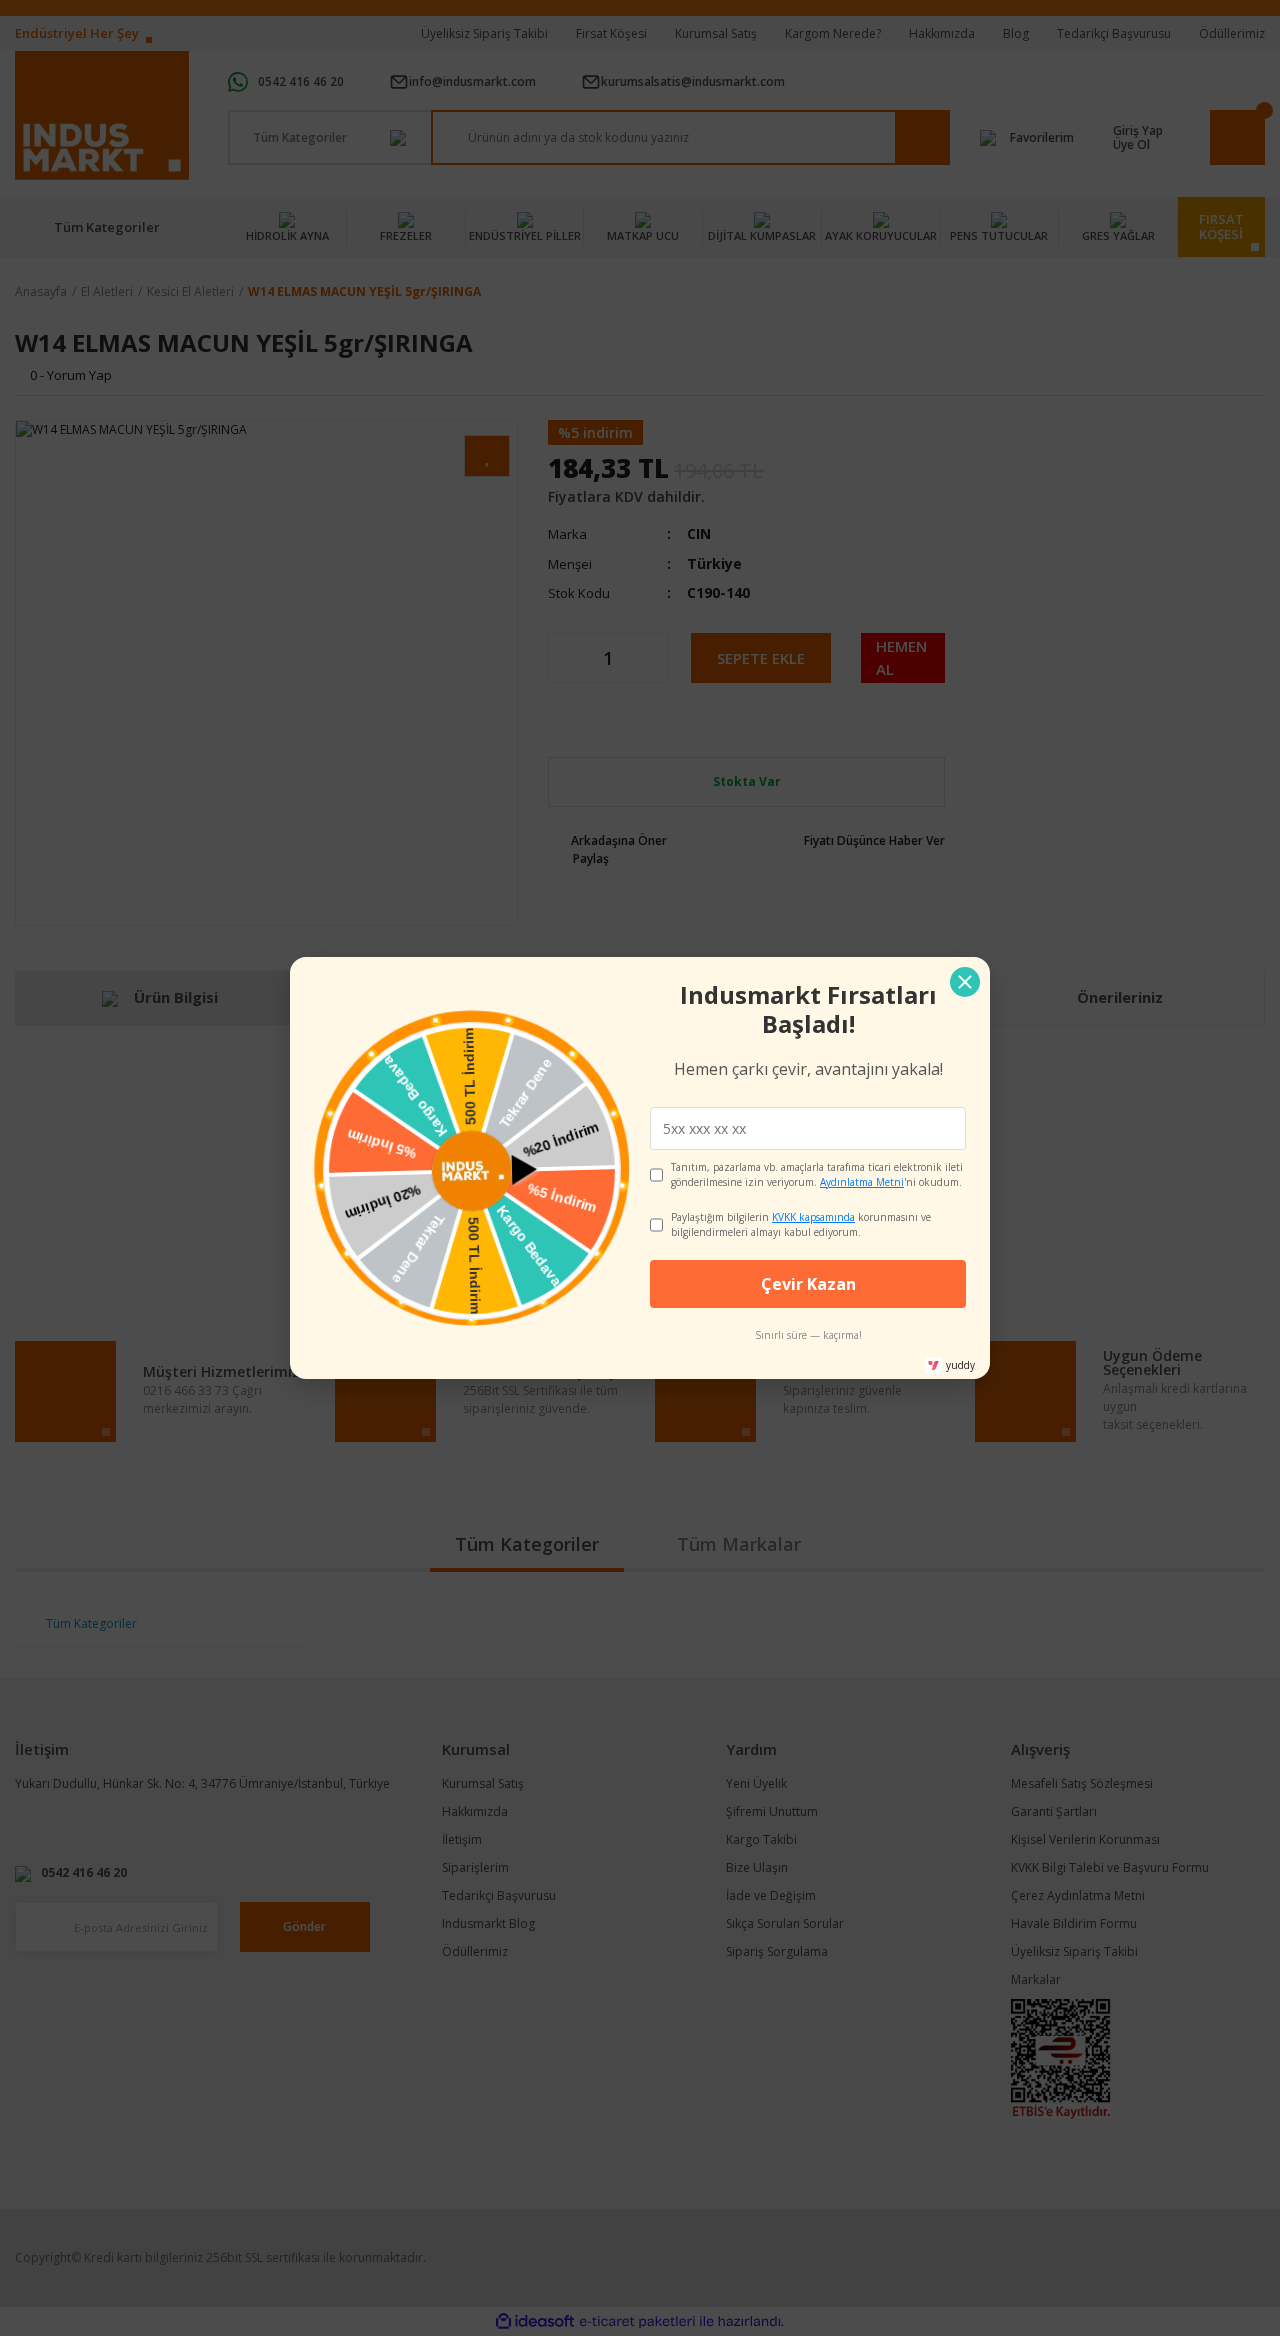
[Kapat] (965, 982)
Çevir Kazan (808, 1284)
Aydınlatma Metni (862, 1182)
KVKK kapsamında (813, 1217)
